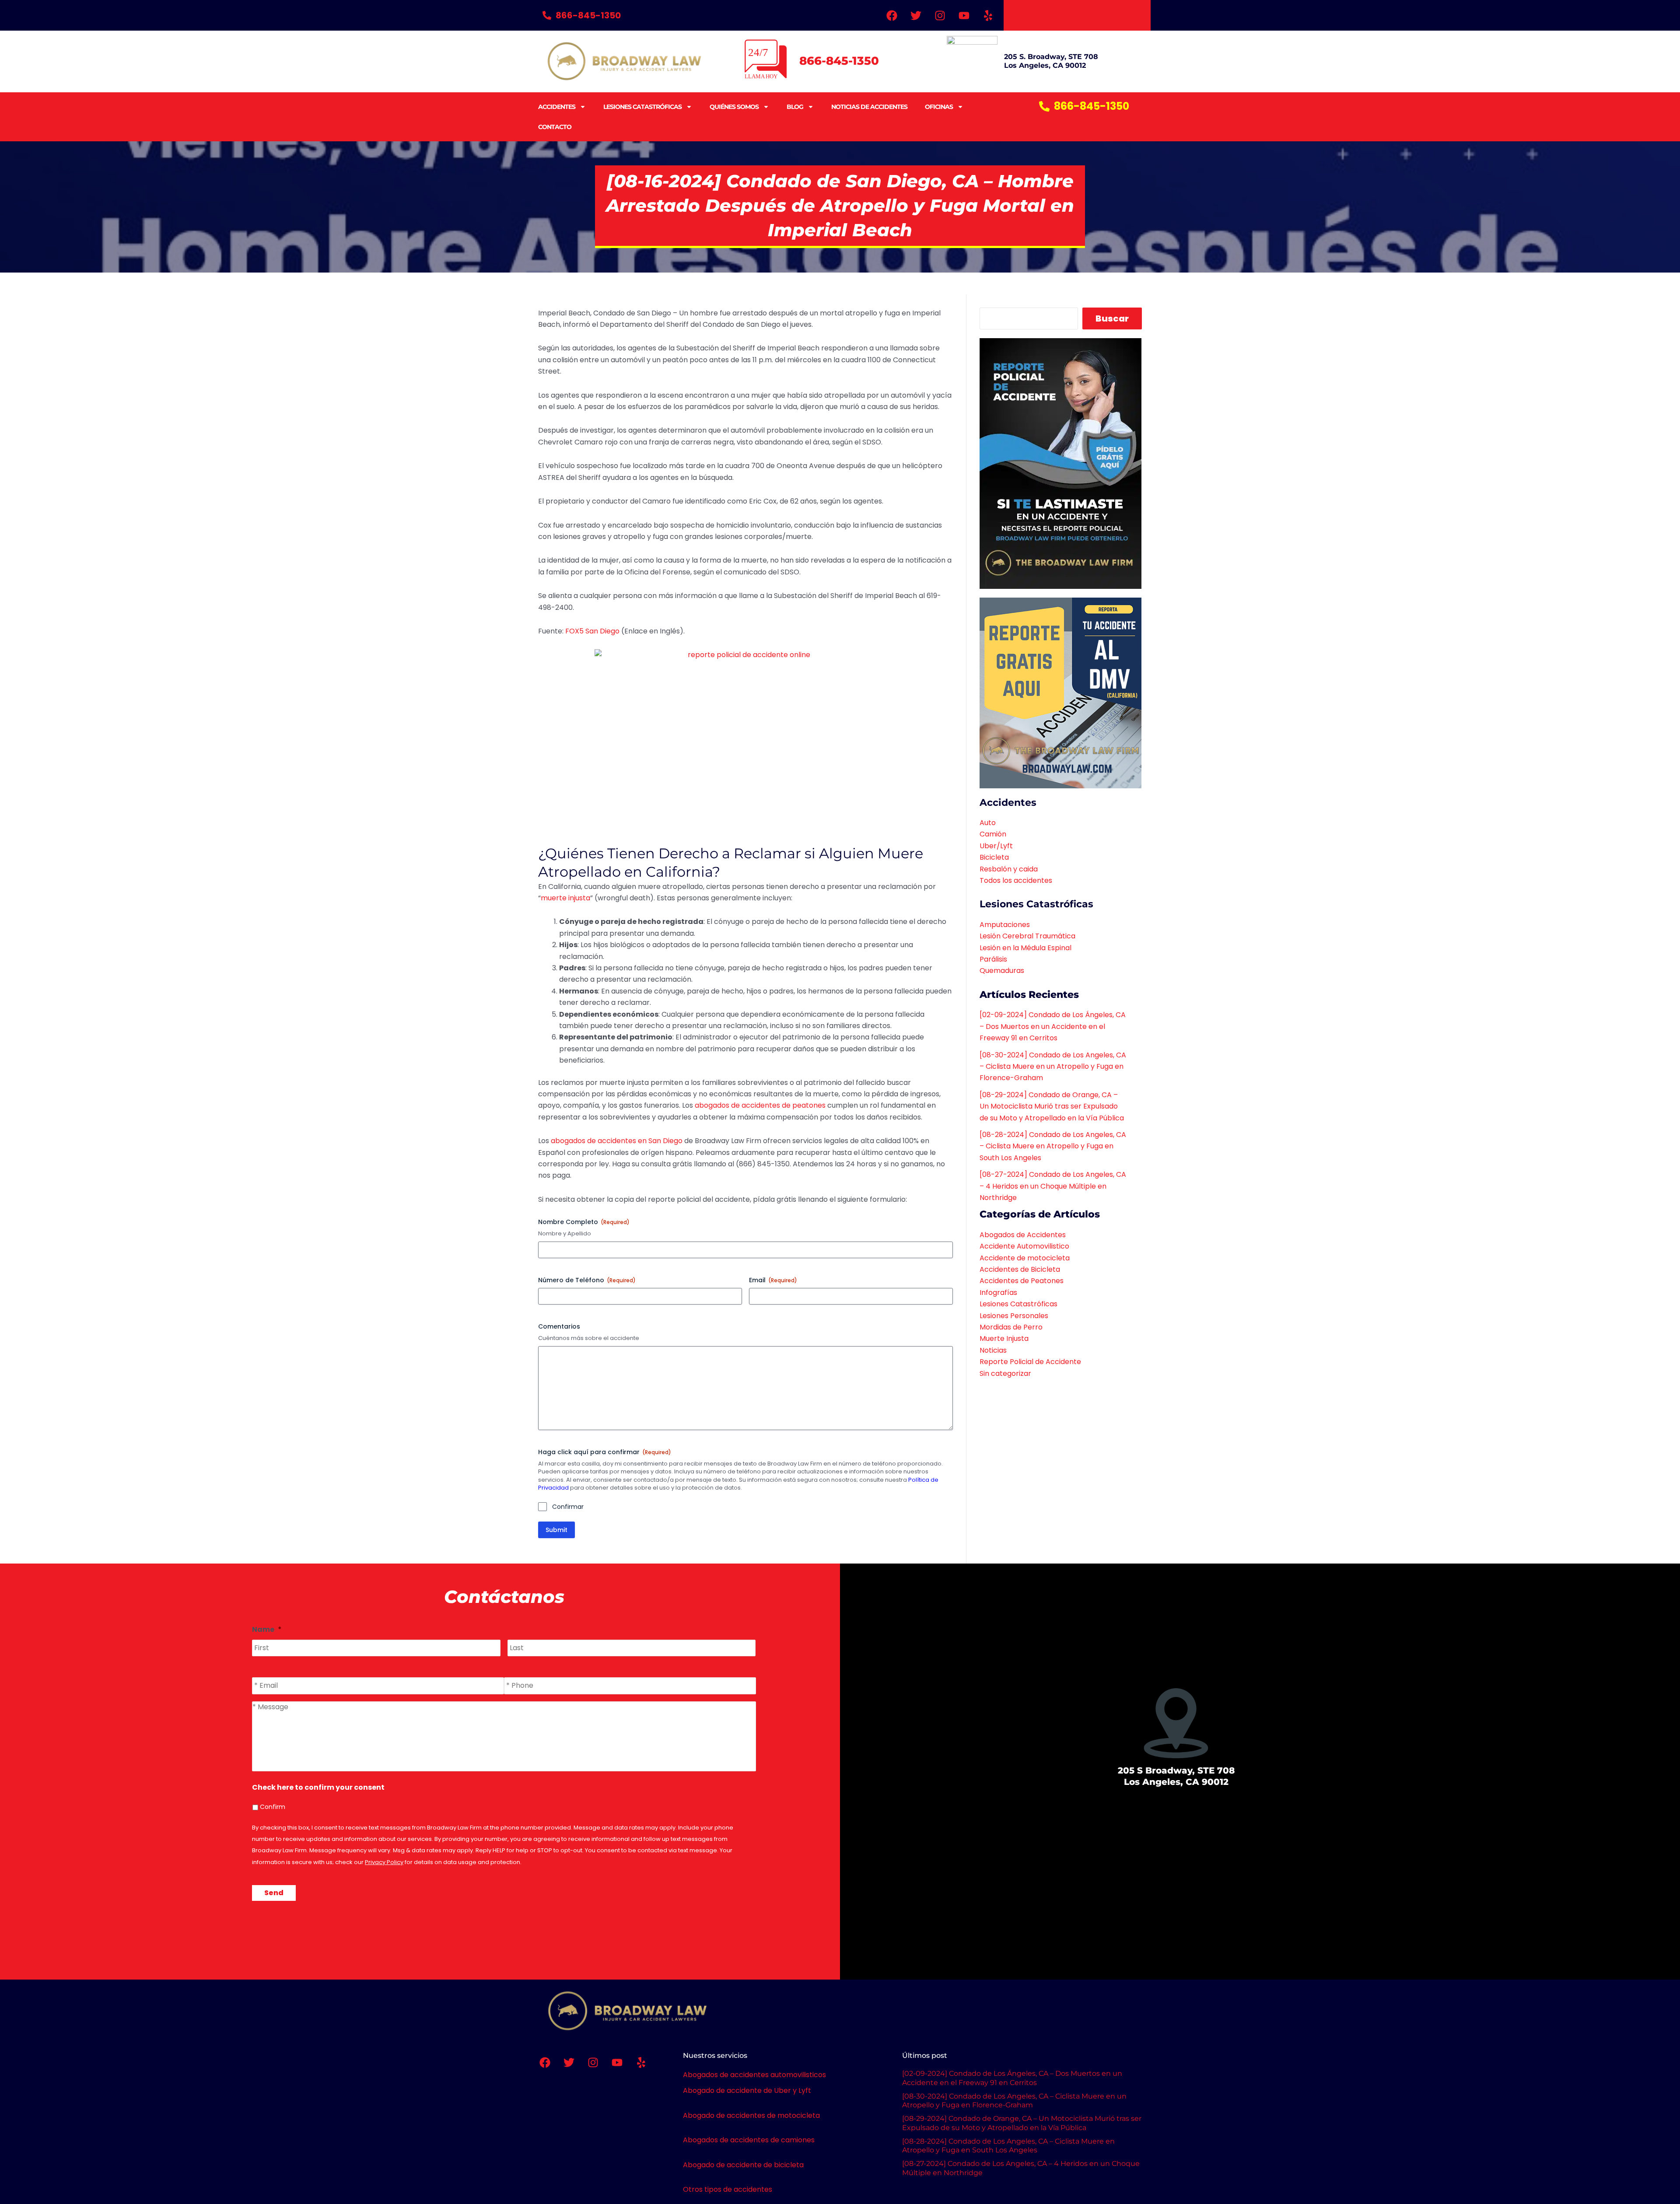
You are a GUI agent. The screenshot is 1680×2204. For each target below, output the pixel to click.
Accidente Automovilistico (1024, 1246)
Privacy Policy (384, 1862)
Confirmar (568, 1507)
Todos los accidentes (1016, 880)
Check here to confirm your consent (318, 1788)
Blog (795, 107)
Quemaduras (1002, 971)
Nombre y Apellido (565, 1234)
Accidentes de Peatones (1022, 1281)
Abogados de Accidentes (1023, 1235)
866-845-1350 (839, 61)
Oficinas (939, 107)
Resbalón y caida (1009, 869)
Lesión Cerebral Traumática (1027, 936)
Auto (988, 823)
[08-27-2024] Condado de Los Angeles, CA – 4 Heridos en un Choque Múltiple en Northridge (1053, 1186)
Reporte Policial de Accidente (1030, 1362)
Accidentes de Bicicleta (1020, 1269)
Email (773, 1280)
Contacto (555, 127)
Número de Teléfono (587, 1280)
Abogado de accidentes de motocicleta (751, 2115)
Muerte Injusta (1004, 1338)
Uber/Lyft (996, 846)
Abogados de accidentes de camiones (749, 2140)
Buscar (1112, 318)
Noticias (993, 1350)
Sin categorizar (1005, 1373)
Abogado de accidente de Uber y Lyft (747, 2090)
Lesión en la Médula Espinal (1025, 948)
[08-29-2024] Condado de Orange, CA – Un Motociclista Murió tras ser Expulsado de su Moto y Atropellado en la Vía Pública (1052, 1106)
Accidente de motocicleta (1025, 1258)
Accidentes (557, 107)
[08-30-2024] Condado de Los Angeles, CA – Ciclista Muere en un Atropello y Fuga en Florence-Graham (1053, 1067)
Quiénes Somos (734, 107)
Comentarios (559, 1326)
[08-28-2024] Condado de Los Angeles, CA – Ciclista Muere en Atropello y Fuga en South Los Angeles (1053, 1146)
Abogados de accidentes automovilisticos (754, 2075)
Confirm (273, 1807)
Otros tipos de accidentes (728, 2189)
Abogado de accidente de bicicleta (743, 2165)
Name (267, 1630)
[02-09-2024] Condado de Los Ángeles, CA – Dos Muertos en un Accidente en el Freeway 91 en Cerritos (1053, 1026)
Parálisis (993, 959)
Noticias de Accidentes (869, 107)
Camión (993, 834)
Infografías (998, 1293)
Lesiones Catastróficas (642, 107)
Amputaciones (1005, 925)
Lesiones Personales (1014, 1316)
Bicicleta (994, 857)
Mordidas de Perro (1011, 1327)
